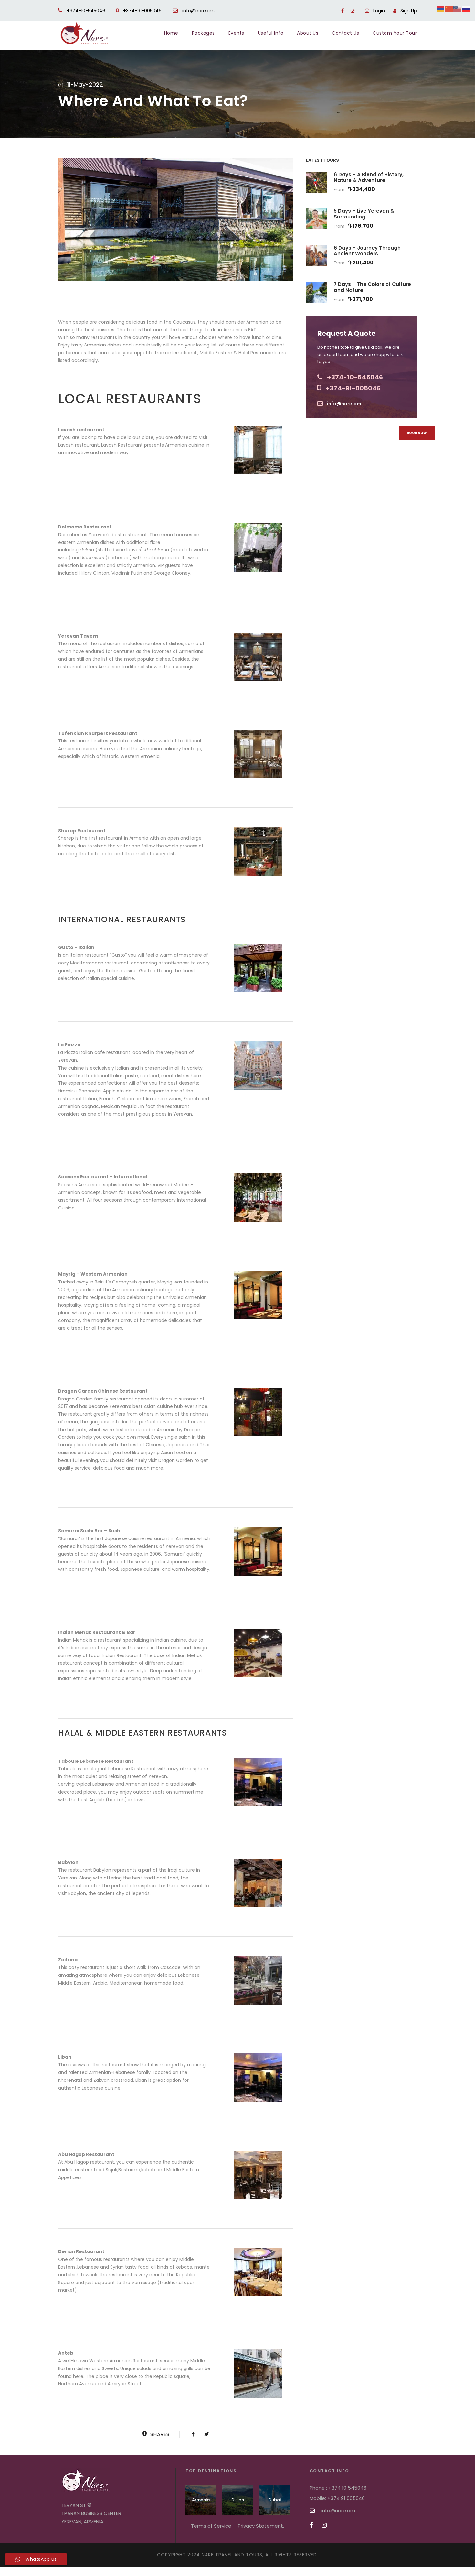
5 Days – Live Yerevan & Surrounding (364, 214)
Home (171, 33)
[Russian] (466, 8)
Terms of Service (211, 2526)
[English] (458, 8)
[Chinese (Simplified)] (449, 8)
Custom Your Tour (395, 33)
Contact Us (345, 33)
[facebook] (343, 11)
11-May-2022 (85, 85)
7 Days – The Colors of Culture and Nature (372, 287)
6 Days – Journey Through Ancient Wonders (367, 251)
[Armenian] (441, 8)
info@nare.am (198, 11)
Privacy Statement (260, 2526)
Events (236, 33)
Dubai (275, 2500)
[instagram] (353, 11)
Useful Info (271, 33)
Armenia (201, 2500)
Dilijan (238, 2500)
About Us (308, 33)
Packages (203, 33)
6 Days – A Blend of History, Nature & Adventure (369, 177)
